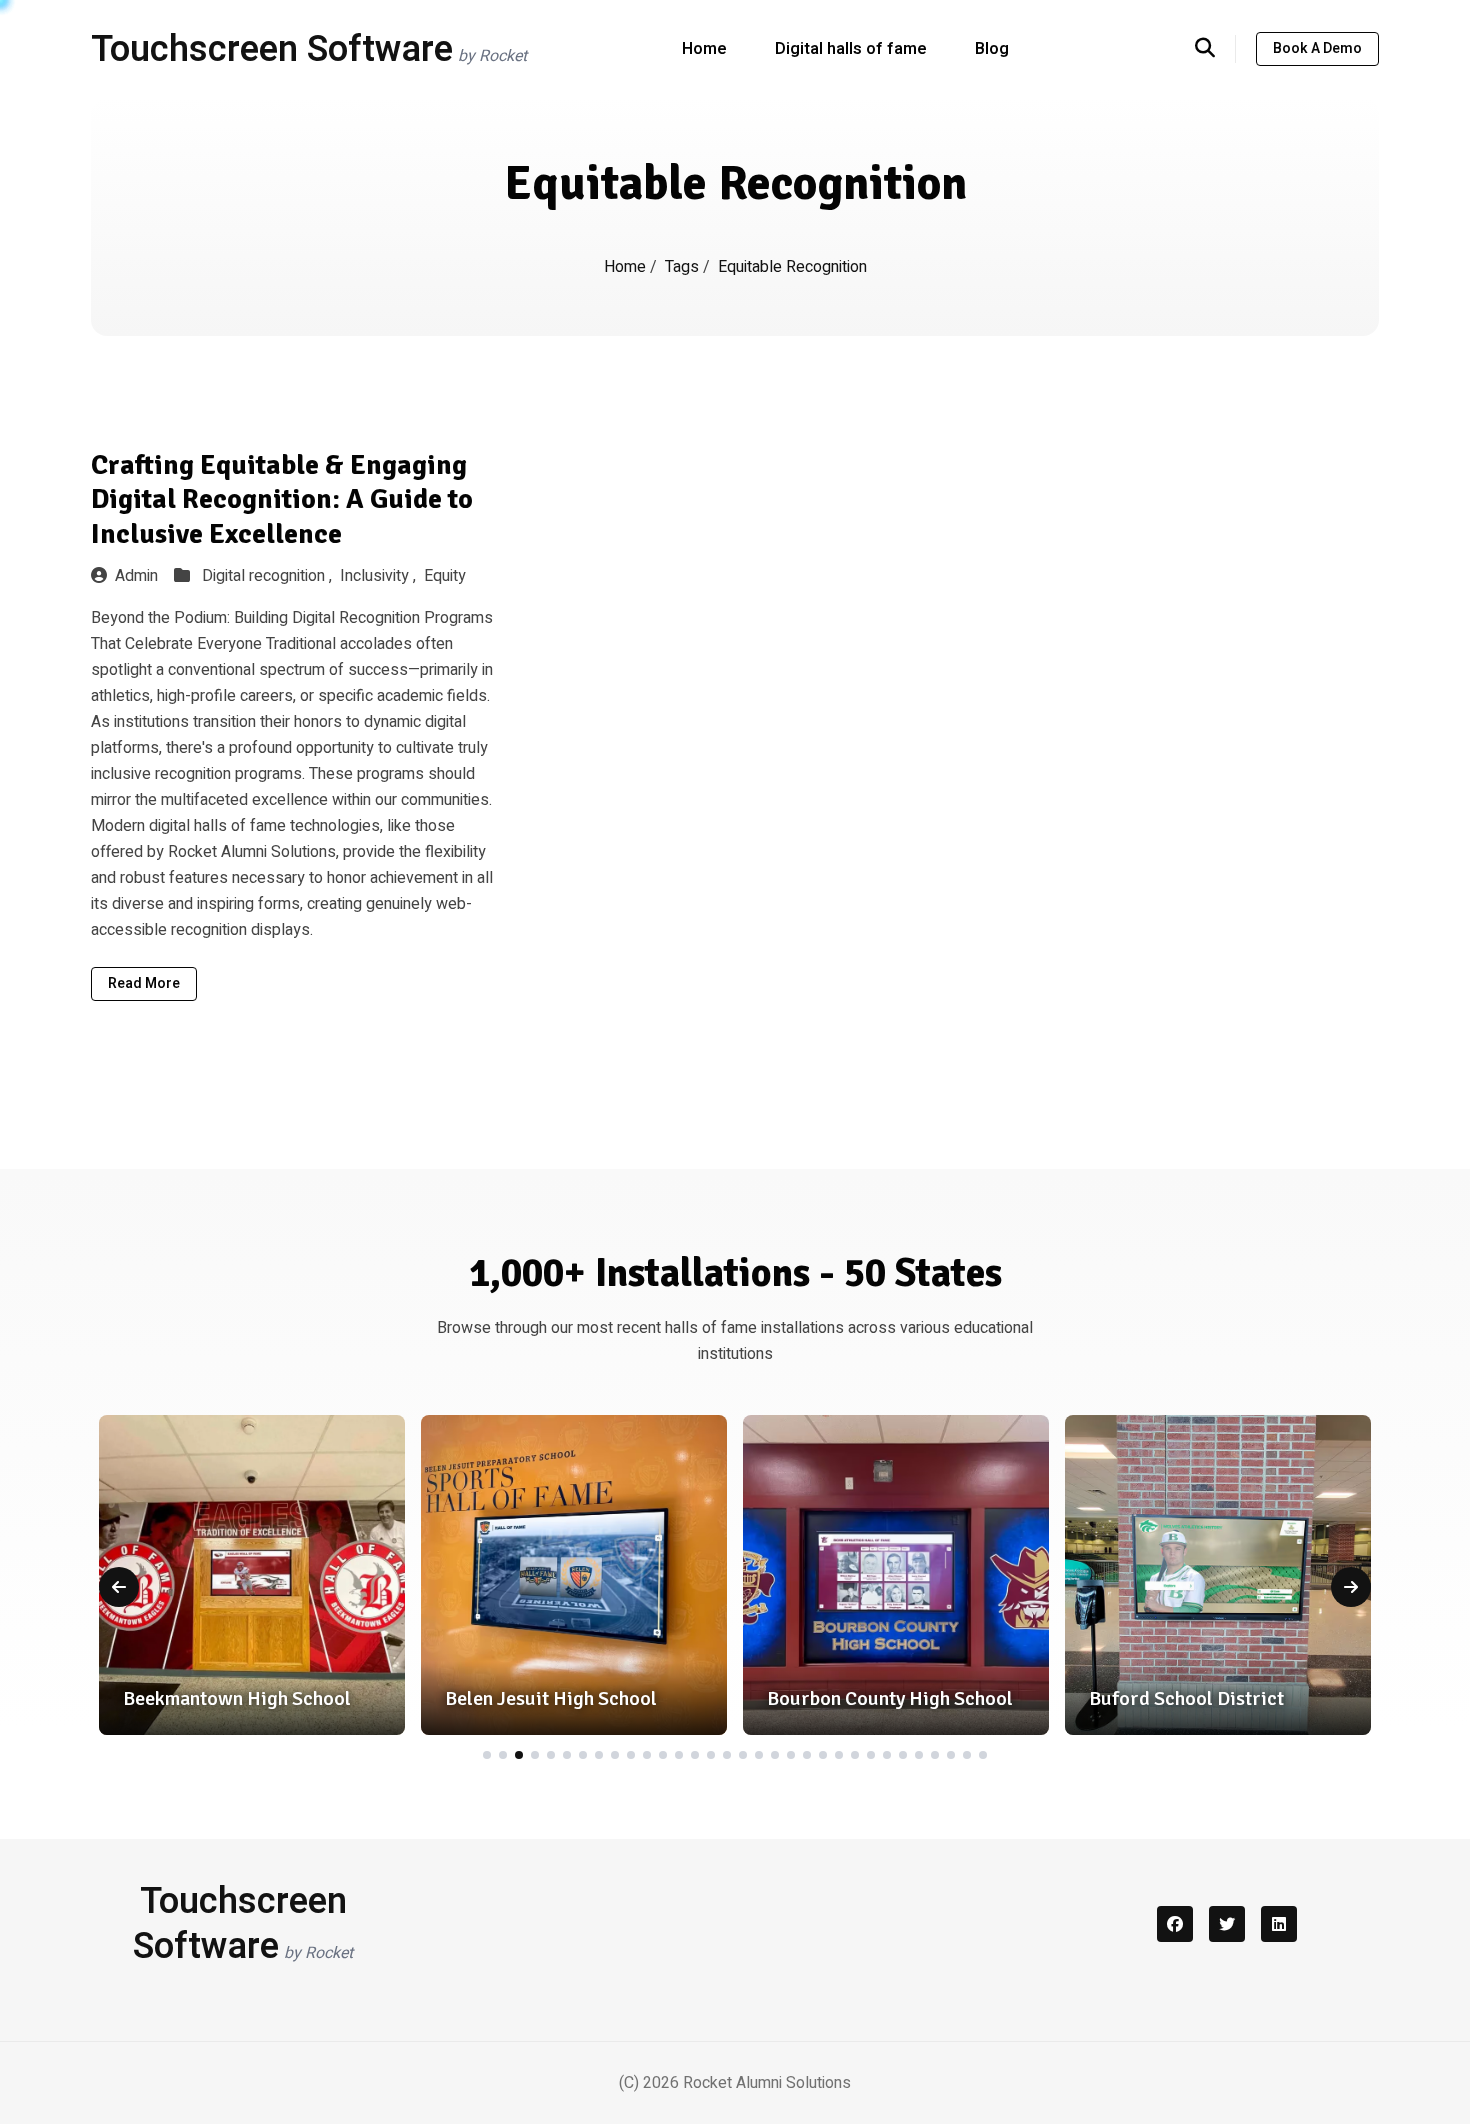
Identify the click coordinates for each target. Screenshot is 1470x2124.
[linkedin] (1279, 1924)
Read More (144, 983)
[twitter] (1227, 1924)
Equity (445, 576)
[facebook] (1175, 1924)
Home (704, 49)
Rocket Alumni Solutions (767, 2083)
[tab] (487, 1755)
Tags (684, 267)
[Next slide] (1351, 1587)
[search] (1215, 49)
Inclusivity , (380, 576)
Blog (992, 49)
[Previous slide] (119, 1587)
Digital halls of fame (851, 49)
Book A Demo (1317, 48)
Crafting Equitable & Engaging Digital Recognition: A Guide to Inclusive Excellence (282, 499)
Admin (136, 576)
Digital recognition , (269, 576)
